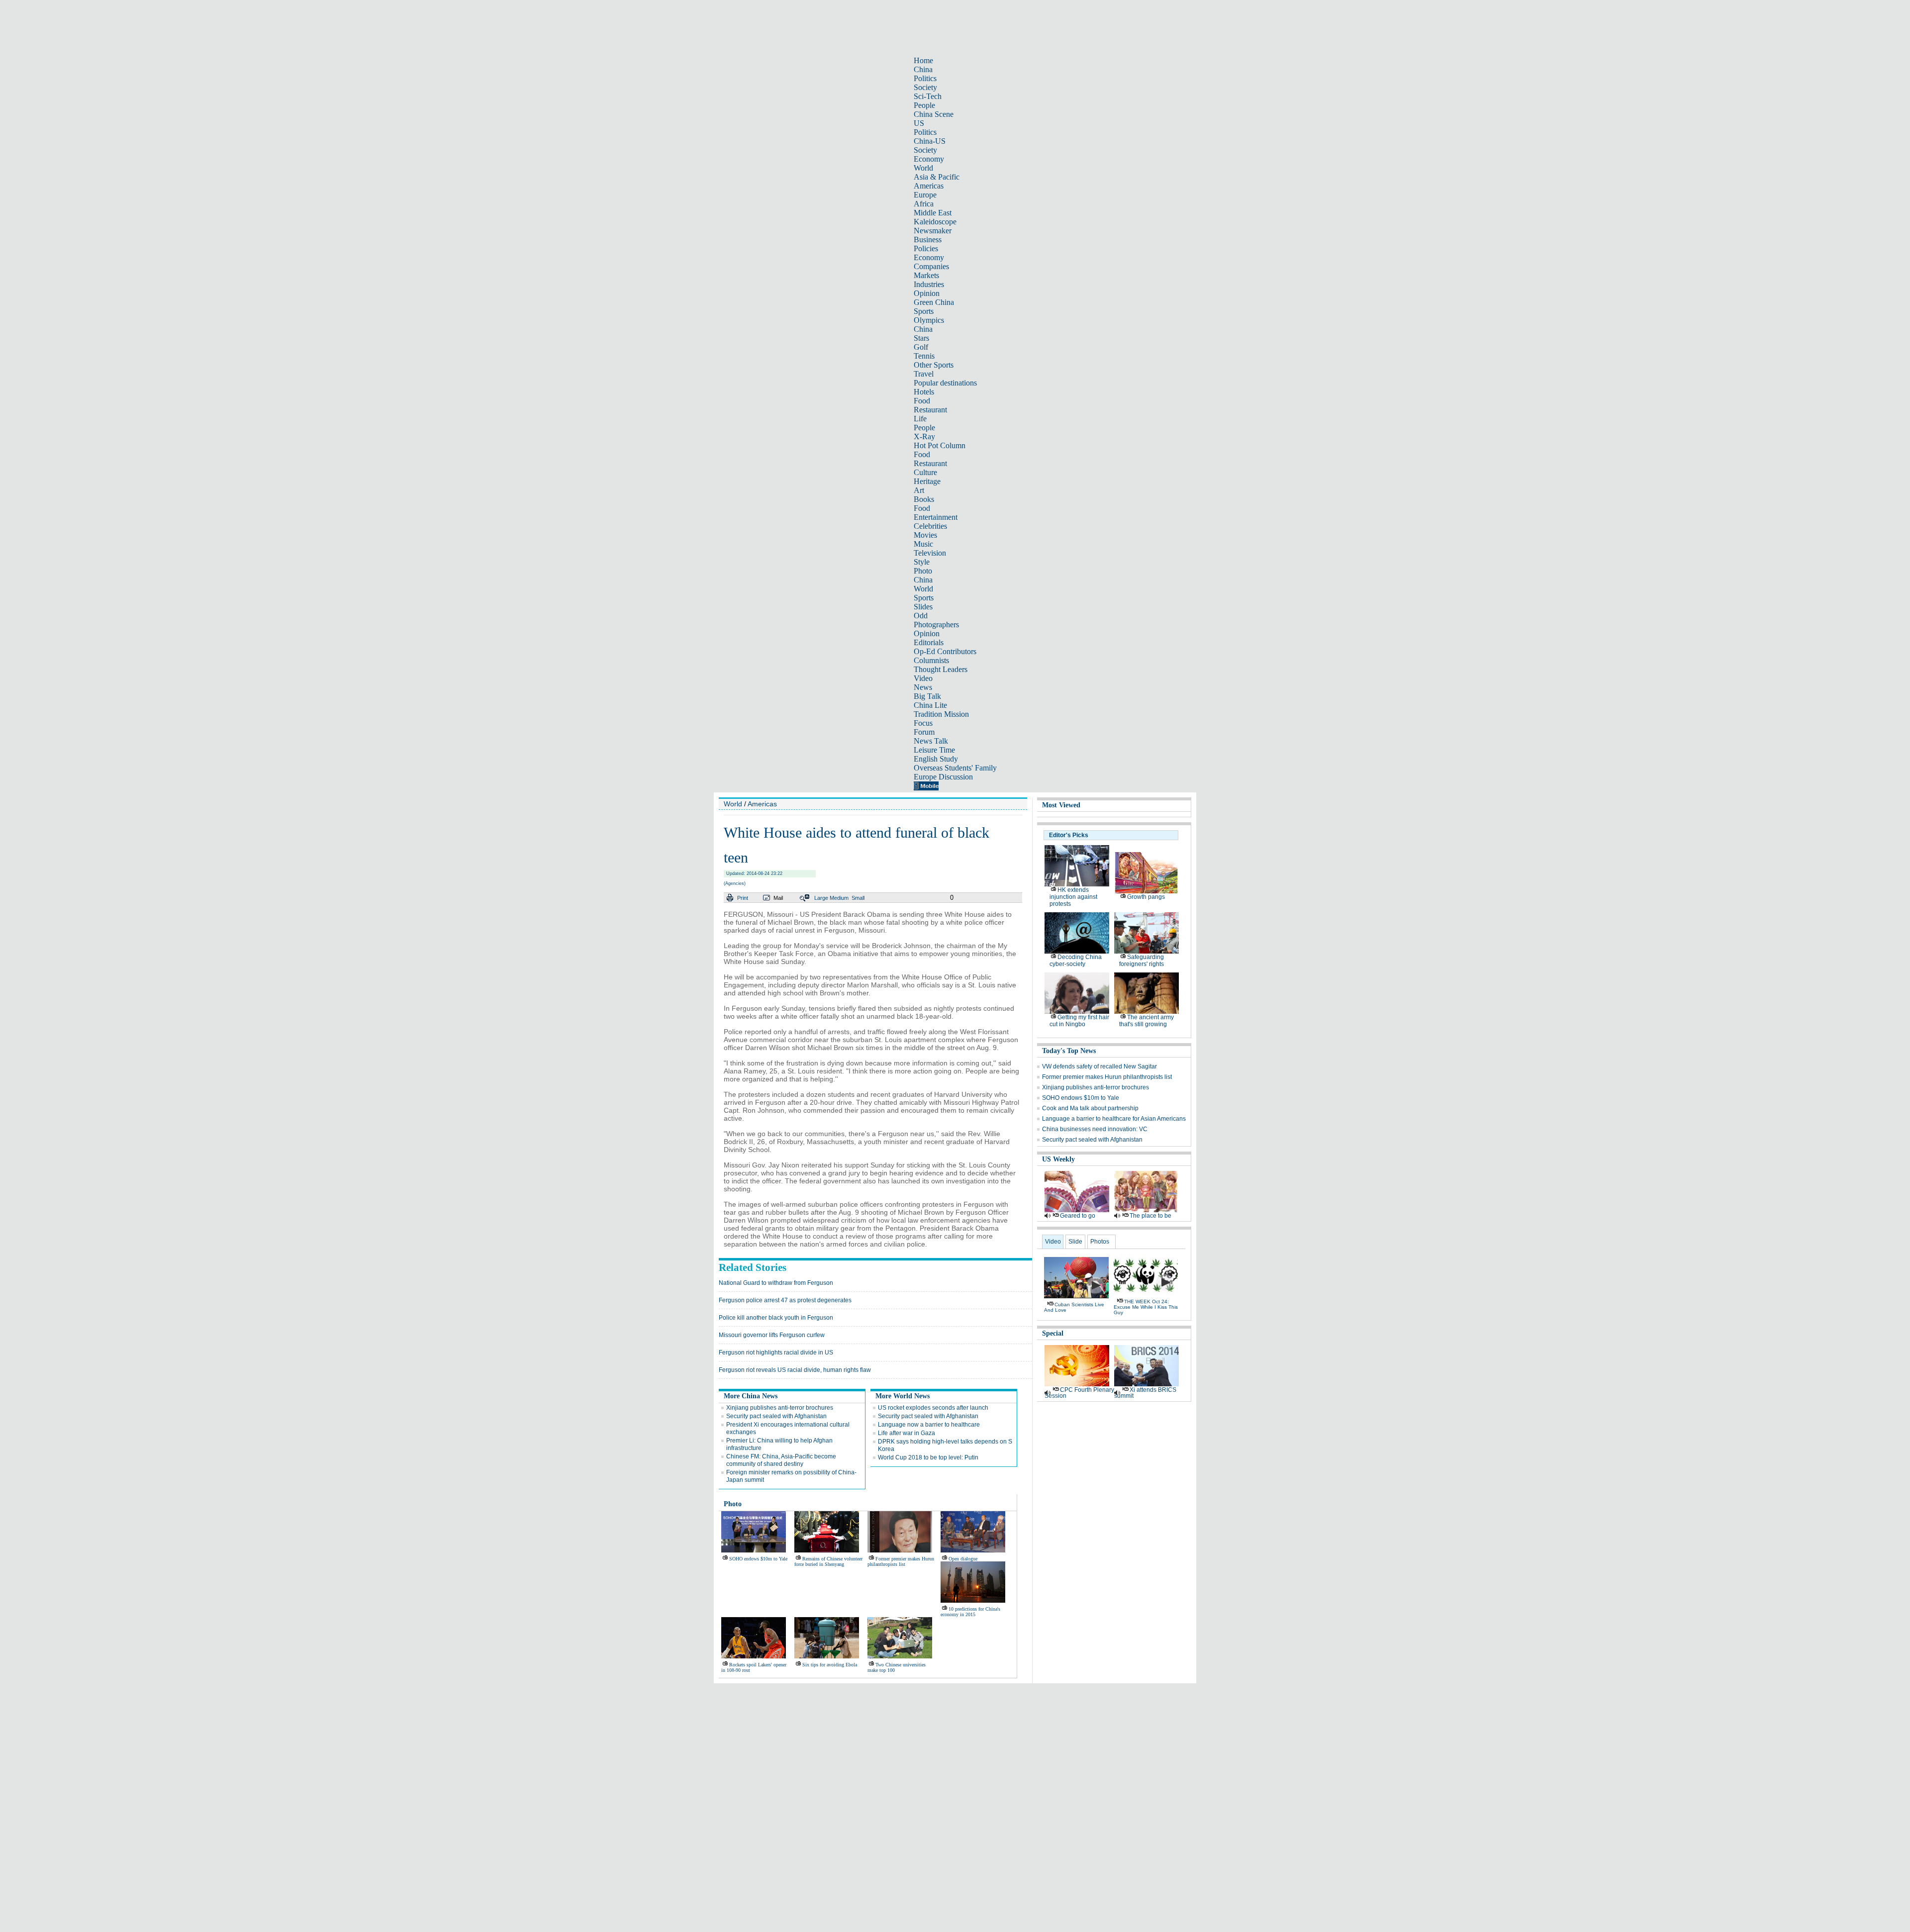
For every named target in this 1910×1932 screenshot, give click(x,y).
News (923, 687)
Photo (923, 571)
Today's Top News (1069, 1051)
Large (821, 898)
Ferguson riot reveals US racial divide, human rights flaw (795, 1370)
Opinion (927, 293)
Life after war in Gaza (907, 1433)
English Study (936, 759)
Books (924, 499)
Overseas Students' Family (955, 768)
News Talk (931, 741)
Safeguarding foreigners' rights (1142, 961)
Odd (921, 616)
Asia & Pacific (937, 177)
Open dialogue (963, 1559)
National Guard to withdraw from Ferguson (776, 1283)
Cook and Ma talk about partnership (1090, 1108)
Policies (926, 248)
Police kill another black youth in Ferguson (776, 1318)
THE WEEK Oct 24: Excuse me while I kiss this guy (1146, 1307)
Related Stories (753, 1267)
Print (743, 898)
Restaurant (930, 410)
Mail (778, 898)
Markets (926, 275)
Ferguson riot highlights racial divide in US (776, 1352)
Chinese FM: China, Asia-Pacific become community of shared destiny (781, 1460)
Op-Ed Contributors (945, 651)
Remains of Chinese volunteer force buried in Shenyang (828, 1561)
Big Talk (927, 696)
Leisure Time (934, 750)
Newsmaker (933, 231)
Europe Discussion (943, 777)
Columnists (931, 660)
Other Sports (934, 365)
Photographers (936, 625)
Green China (934, 302)
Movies (925, 535)
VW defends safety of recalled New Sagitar (1099, 1066)
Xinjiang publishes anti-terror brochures (780, 1408)
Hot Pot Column (940, 445)
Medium (839, 898)
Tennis (924, 356)
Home (923, 60)
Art (919, 490)
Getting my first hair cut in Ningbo (1079, 1021)
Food (922, 401)
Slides (923, 607)
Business (928, 240)
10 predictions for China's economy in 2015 (970, 1612)
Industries (929, 284)
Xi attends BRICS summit (1145, 1393)
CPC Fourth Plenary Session (1079, 1393)
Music (923, 544)
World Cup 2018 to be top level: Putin (928, 1457)
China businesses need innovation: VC (1095, 1129)
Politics (925, 78)
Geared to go (1078, 1216)
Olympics (929, 320)
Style (922, 562)
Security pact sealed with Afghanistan (776, 1416)
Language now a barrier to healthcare (929, 1425)
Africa (924, 204)
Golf (921, 347)
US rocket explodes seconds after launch (933, 1408)
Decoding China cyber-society (1076, 961)
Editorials (929, 642)
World (923, 168)
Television (930, 553)
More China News (751, 1396)
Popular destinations (945, 383)
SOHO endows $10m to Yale (758, 1559)
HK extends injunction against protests (1073, 897)
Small (858, 898)
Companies (931, 266)
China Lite (930, 705)
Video (923, 678)
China (923, 69)
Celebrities (930, 526)
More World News (903, 1396)
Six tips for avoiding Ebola (830, 1665)
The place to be (1150, 1216)
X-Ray (924, 436)
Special (1053, 1333)
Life (920, 419)
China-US (930, 141)
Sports (924, 311)
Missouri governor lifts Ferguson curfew (772, 1335)
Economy (929, 159)
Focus (923, 723)
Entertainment (936, 517)
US (919, 123)
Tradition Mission (941, 714)
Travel (924, 374)
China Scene (934, 114)
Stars (921, 338)
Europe (925, 195)
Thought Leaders (941, 669)
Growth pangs (1146, 897)
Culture (925, 472)
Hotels (924, 392)
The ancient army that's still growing (1146, 1021)
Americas (929, 186)
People (924, 105)
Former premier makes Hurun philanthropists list (901, 1561)
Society (925, 87)
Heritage (927, 481)
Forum (924, 732)
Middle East (933, 213)
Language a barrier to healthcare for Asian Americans (1114, 1119)
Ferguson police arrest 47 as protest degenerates (785, 1300)
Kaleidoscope (935, 222)
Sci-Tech (928, 96)
